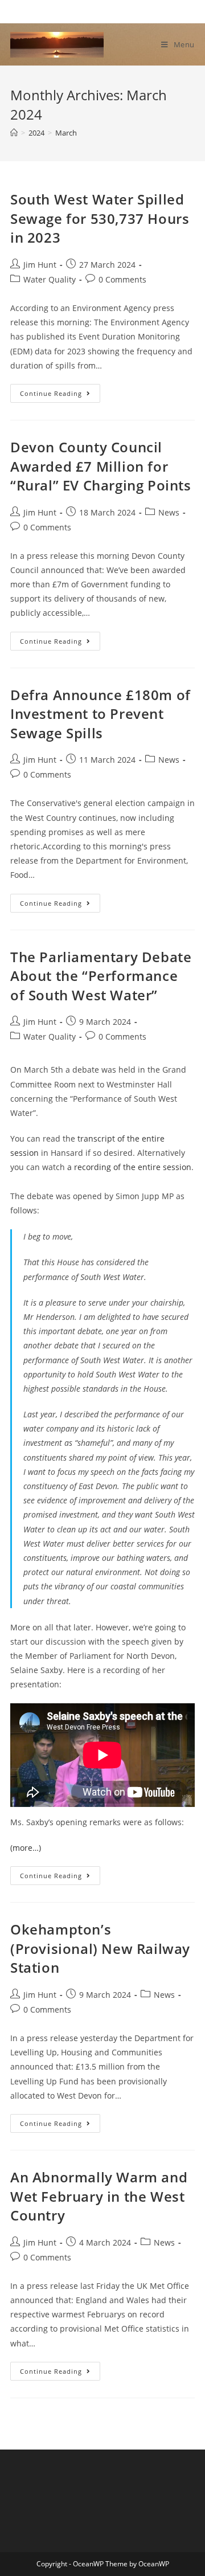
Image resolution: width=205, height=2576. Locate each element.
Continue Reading (60, 395)
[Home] (14, 133)
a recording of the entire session (129, 1167)
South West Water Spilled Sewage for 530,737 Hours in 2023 (100, 218)
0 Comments (122, 279)
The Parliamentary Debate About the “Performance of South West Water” (101, 976)
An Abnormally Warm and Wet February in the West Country (99, 2196)
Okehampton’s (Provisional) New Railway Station (100, 1948)
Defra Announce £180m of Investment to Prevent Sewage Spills (101, 714)
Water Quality (50, 279)
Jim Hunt (40, 265)
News (169, 512)
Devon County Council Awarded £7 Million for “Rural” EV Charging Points (101, 466)
